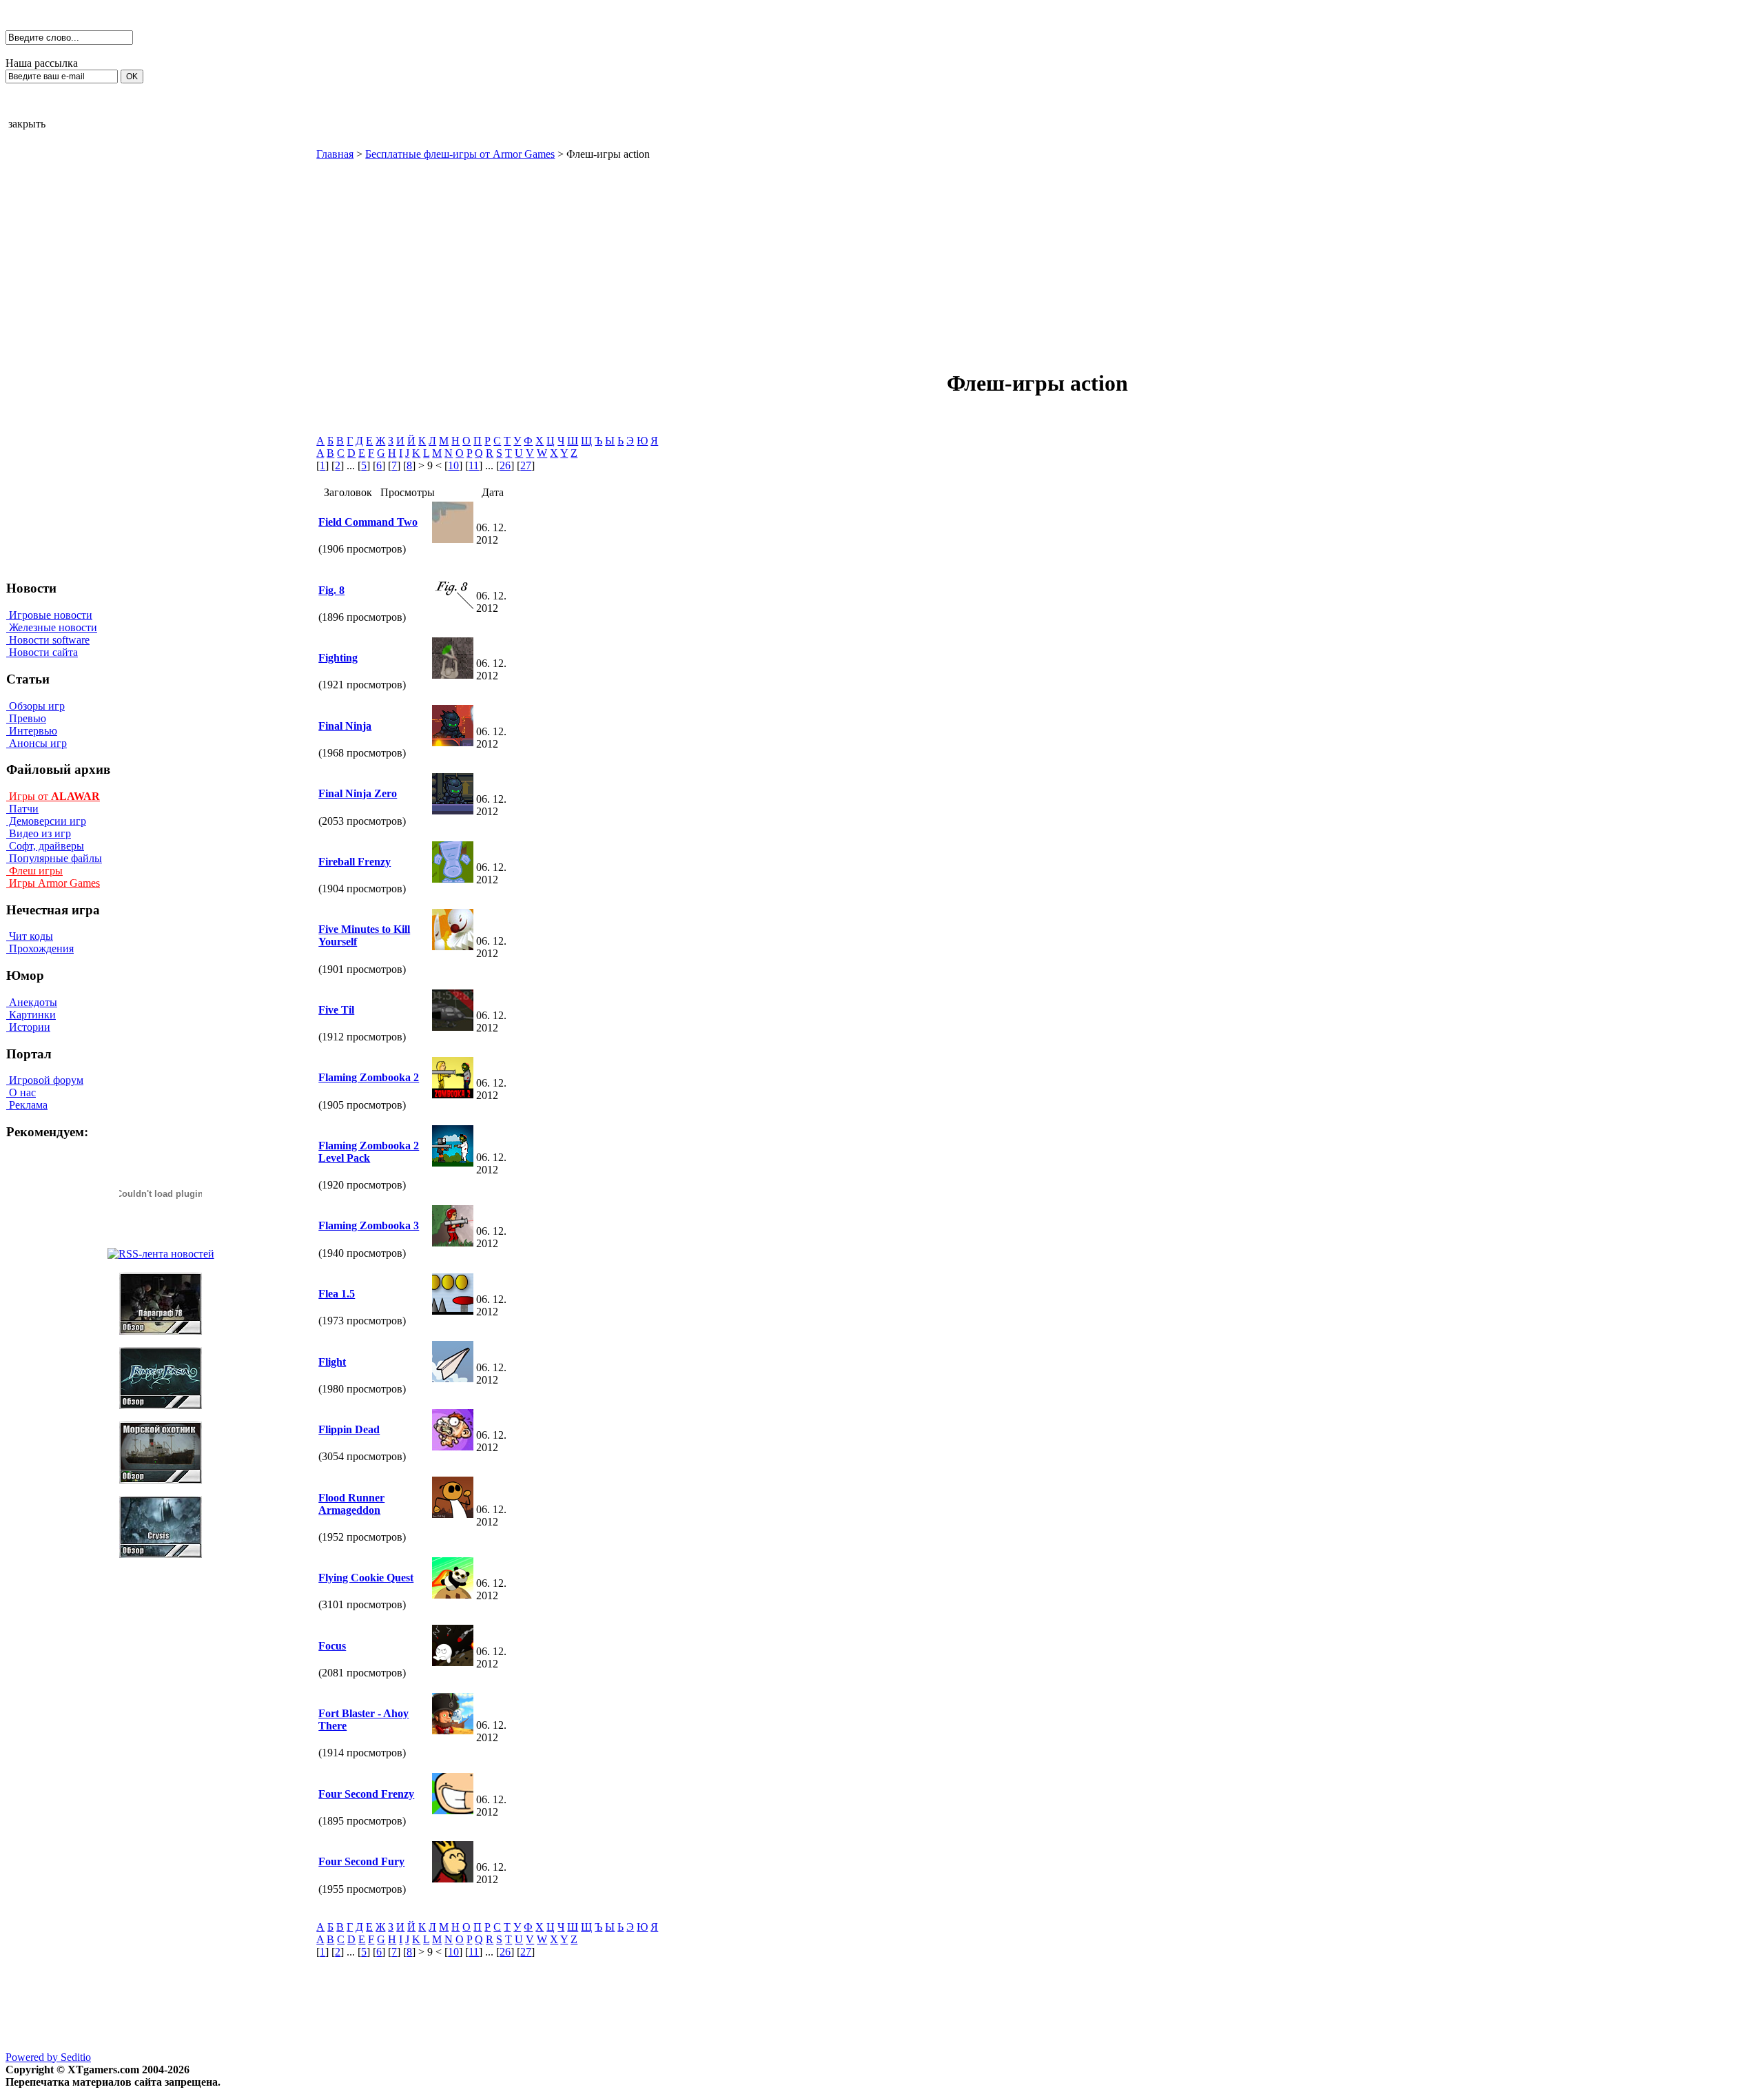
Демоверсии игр (46, 821)
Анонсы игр (37, 743)
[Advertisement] (920, 257)
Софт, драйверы (45, 846)
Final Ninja (345, 726)
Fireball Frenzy (355, 862)
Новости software (48, 640)
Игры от (53, 796)
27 (526, 465)
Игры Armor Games (53, 883)
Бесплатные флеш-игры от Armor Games (460, 154)
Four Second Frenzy (366, 1794)
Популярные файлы (54, 858)
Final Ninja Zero (358, 793)
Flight (332, 1362)
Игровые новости (49, 615)
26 (505, 465)
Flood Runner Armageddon (351, 1504)
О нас (21, 1092)
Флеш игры (34, 871)
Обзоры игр (35, 706)
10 (453, 465)
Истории (28, 1027)
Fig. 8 (331, 590)
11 (474, 465)
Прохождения (40, 948)
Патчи (22, 809)
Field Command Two (368, 522)
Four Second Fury (361, 1861)
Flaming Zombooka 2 (369, 1077)
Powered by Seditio (48, 2057)
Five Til (336, 1010)
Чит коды (30, 936)
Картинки (31, 1015)
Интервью (32, 731)
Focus (332, 1646)
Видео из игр (39, 833)
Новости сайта (42, 652)
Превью (26, 718)
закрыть (27, 124)
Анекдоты (32, 1002)
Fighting (338, 658)
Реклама (27, 1105)
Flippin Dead (349, 1429)
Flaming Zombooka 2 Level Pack (369, 1152)
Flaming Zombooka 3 (369, 1225)
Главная (335, 154)
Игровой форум (45, 1080)
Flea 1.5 (337, 1294)
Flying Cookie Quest (366, 1578)
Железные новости (52, 627)
